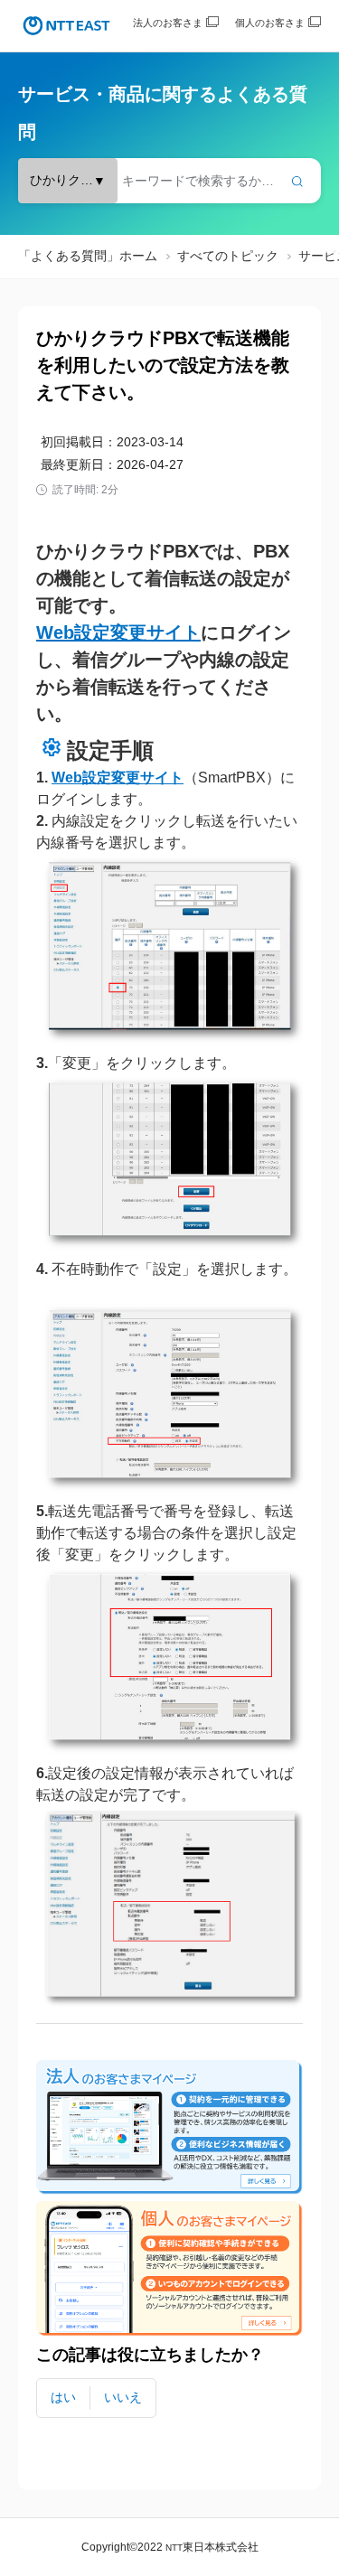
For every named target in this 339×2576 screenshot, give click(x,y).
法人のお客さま (168, 23)
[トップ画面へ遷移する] (66, 26)
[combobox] (169, 181)
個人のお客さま (270, 23)
